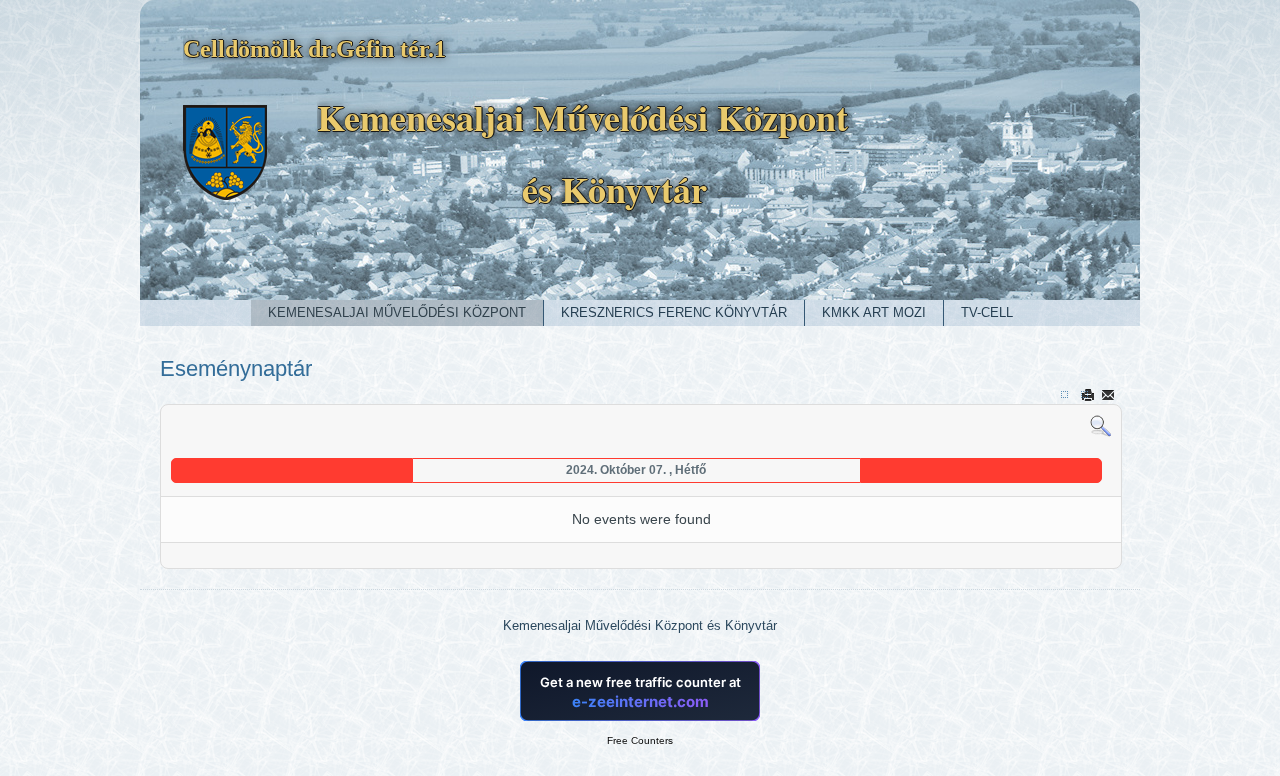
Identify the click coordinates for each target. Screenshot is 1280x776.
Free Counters (640, 740)
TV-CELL (987, 312)
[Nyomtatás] (1088, 394)
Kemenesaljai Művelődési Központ (397, 312)
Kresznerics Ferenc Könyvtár (674, 312)
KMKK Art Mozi (874, 312)
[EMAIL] (1108, 394)
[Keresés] (1100, 424)
